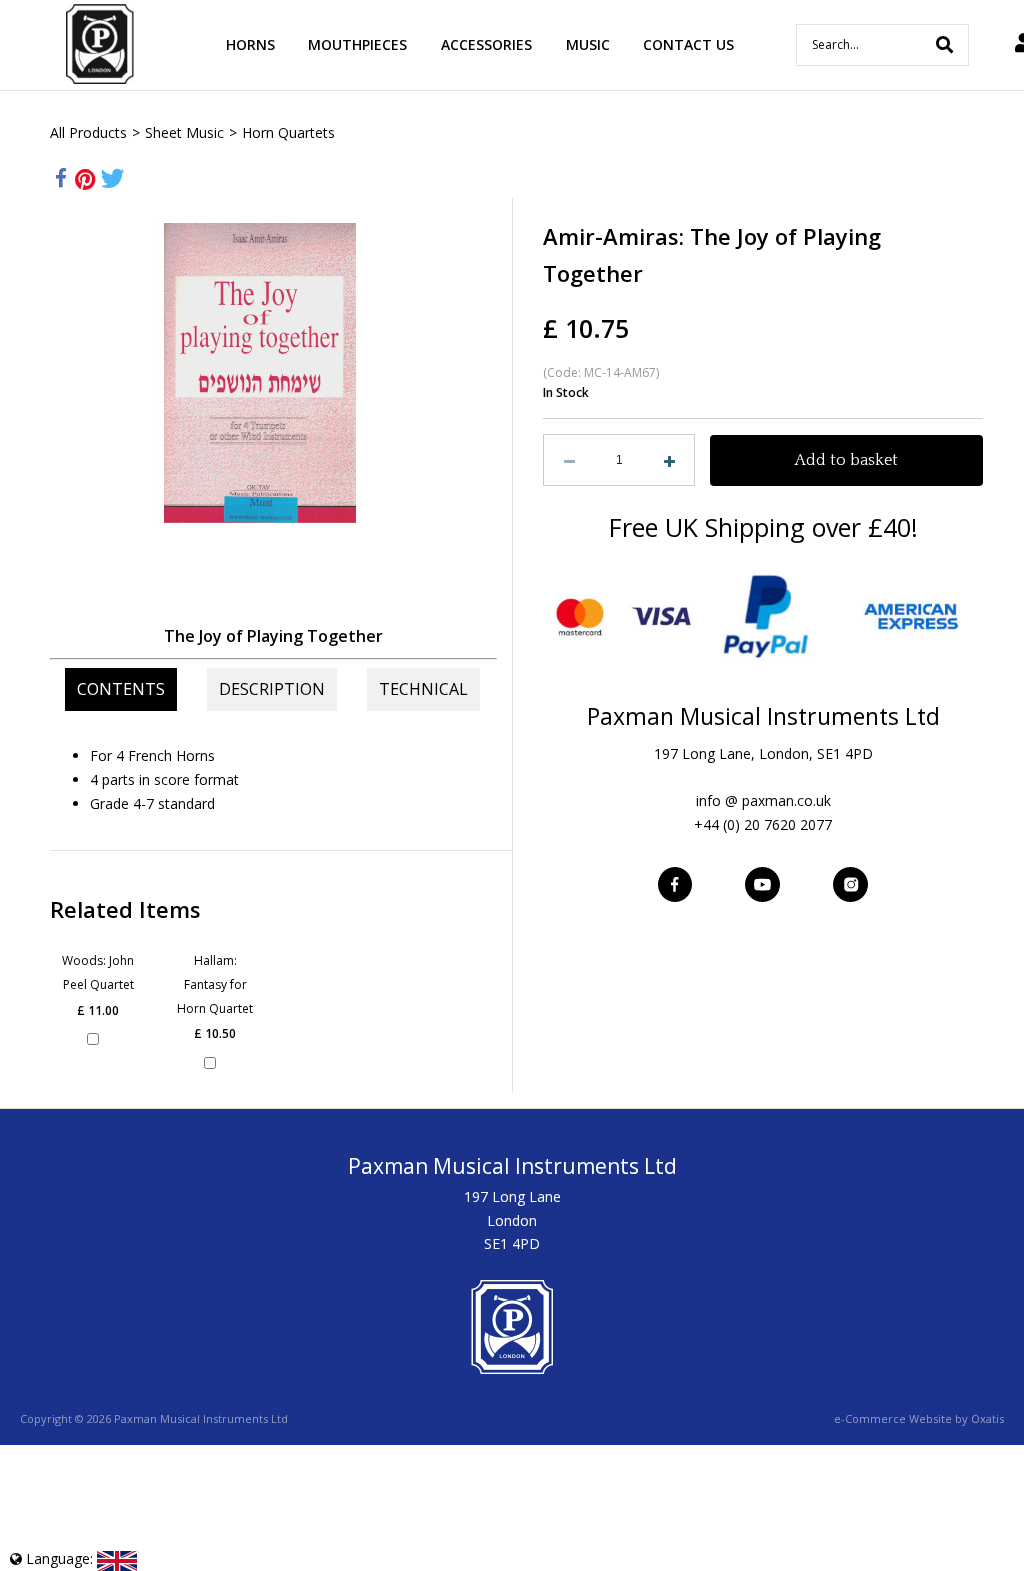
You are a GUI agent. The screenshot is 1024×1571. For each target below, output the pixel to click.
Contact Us (688, 44)
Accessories (486, 44)
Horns (250, 44)
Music (588, 44)
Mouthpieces (357, 44)
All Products (88, 132)
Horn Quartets (288, 132)
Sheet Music (184, 132)
